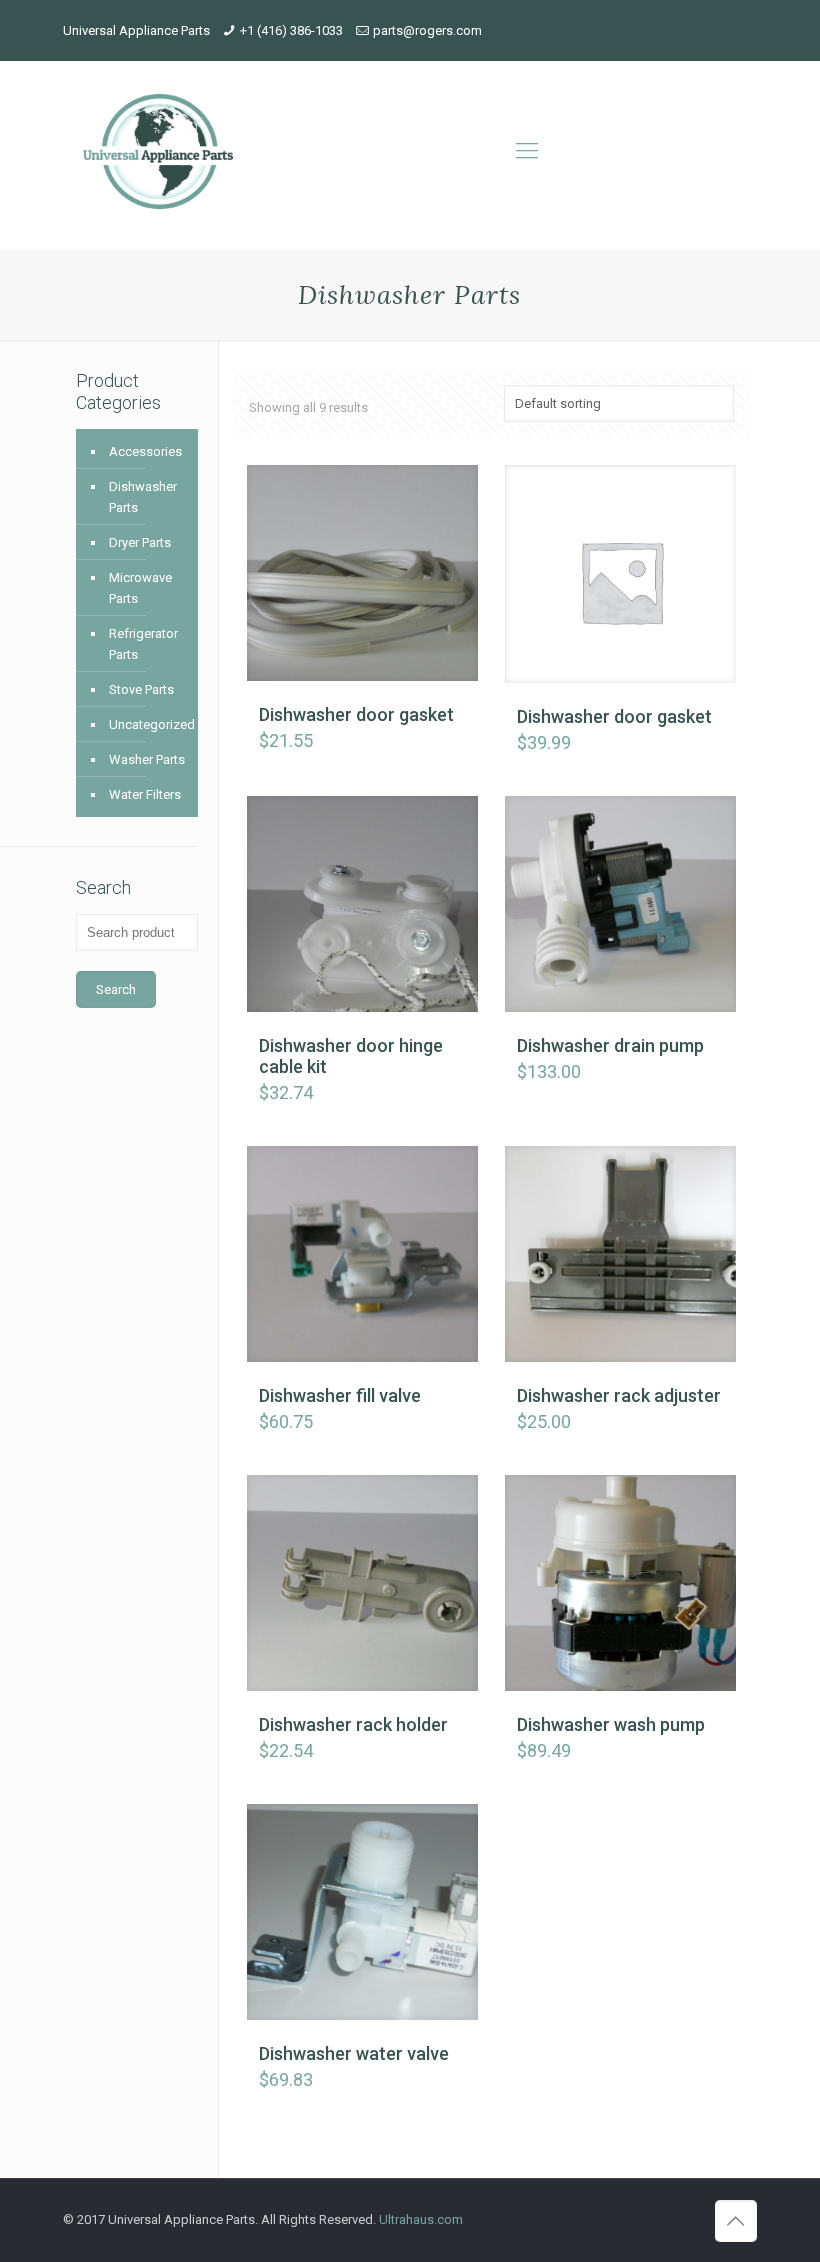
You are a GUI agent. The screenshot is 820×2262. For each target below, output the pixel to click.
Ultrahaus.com (421, 2219)
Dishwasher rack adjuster (619, 1395)
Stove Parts (141, 689)
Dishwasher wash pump (611, 1724)
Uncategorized (148, 724)
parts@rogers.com (427, 30)
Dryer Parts (140, 542)
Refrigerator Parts (143, 644)
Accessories (145, 451)
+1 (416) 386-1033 (291, 30)
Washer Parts (147, 759)
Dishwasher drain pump (610, 1045)
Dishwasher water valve (354, 2053)
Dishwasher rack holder (353, 1724)
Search (116, 989)
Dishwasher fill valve (340, 1395)
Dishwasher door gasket (356, 714)
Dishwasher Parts (143, 497)
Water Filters (145, 794)
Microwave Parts (140, 588)
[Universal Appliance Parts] (158, 151)
